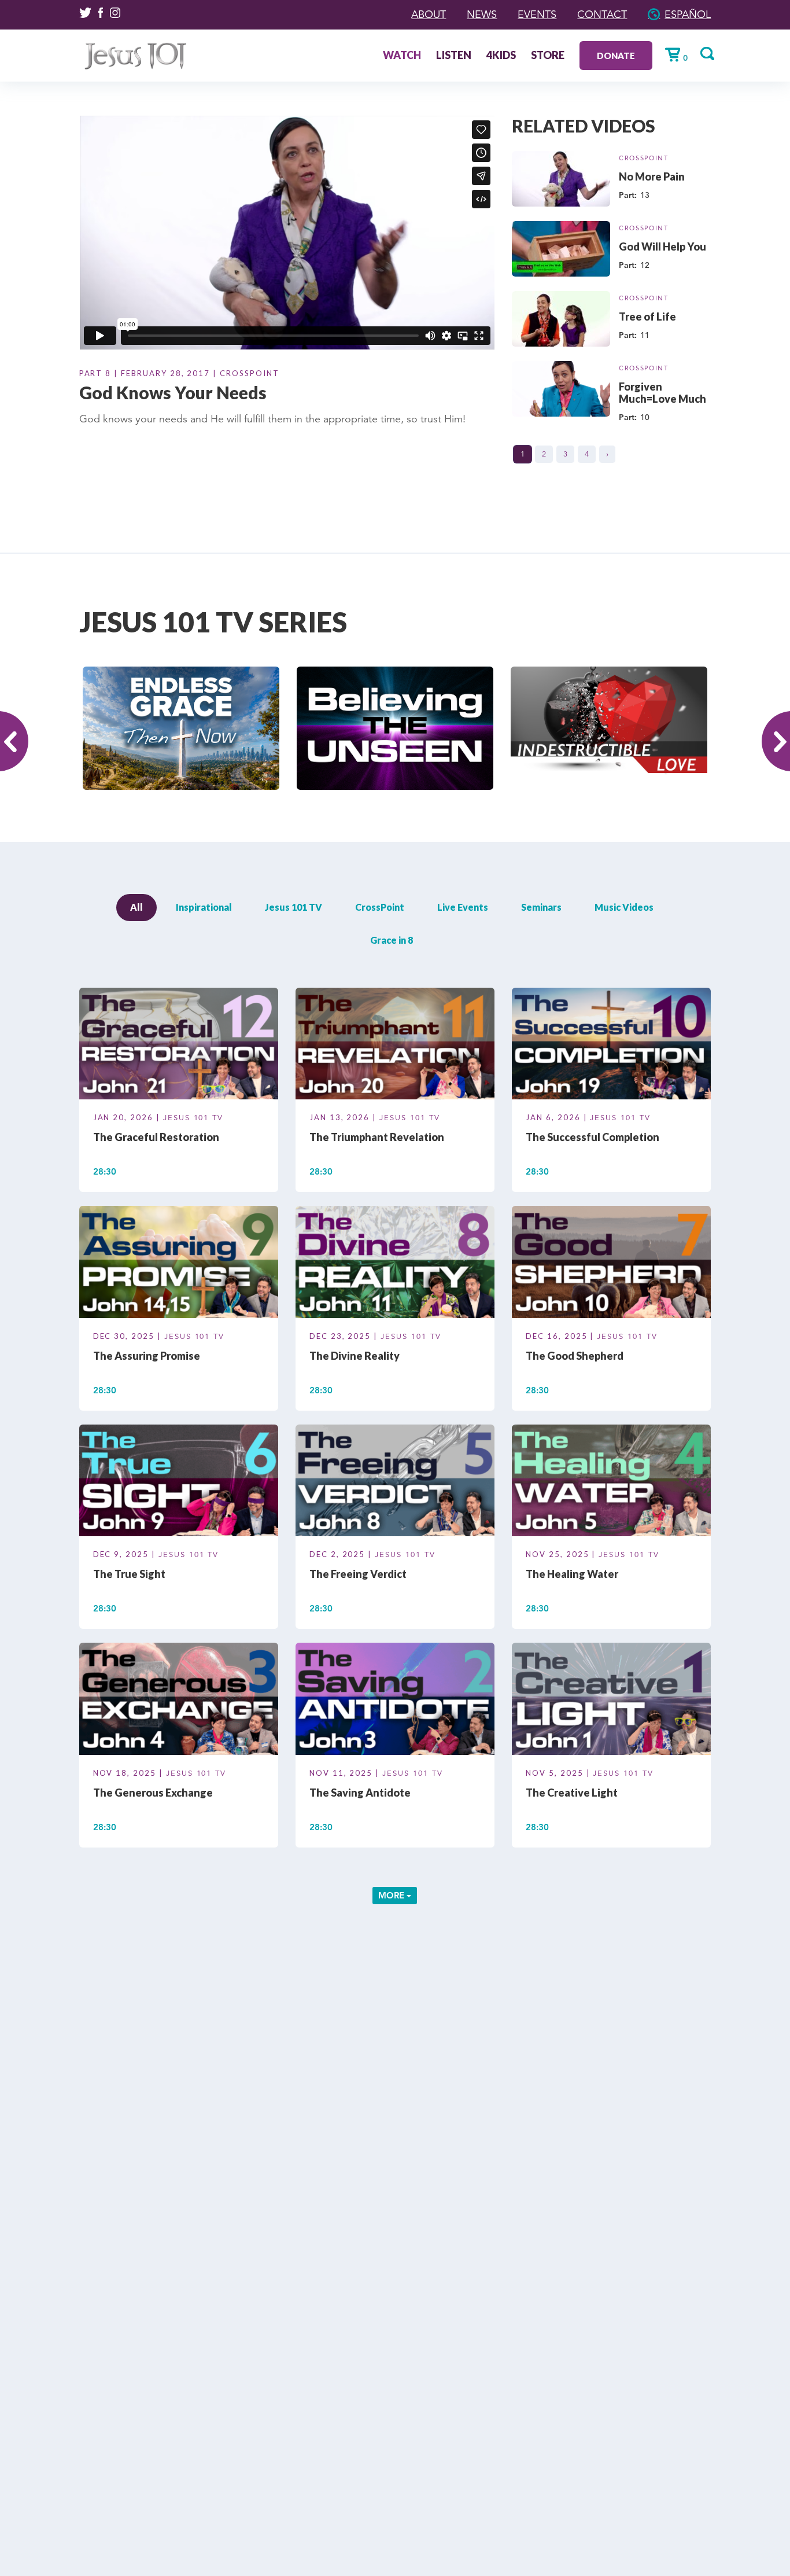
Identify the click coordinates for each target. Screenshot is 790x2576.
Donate (616, 56)
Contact (602, 14)
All (136, 907)
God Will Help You (662, 246)
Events (537, 14)
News (482, 14)
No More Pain (652, 176)
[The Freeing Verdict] (395, 1482)
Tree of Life (647, 317)
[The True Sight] (179, 1482)
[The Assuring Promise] (179, 1264)
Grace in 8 (392, 940)
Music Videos (624, 907)
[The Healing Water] (611, 1482)
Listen (454, 56)
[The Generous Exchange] (179, 1701)
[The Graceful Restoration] (179, 1046)
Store (548, 56)
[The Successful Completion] (611, 1046)
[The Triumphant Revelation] (395, 1046)
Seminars (541, 907)
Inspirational (204, 907)
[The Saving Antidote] (395, 1701)
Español (688, 14)
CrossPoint (644, 158)
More (392, 1895)
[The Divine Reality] (395, 1264)
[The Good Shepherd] (611, 1264)
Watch (402, 56)
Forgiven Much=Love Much (662, 393)
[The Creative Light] (611, 1701)
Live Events (463, 907)
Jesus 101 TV (294, 907)
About (429, 14)
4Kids (501, 56)
